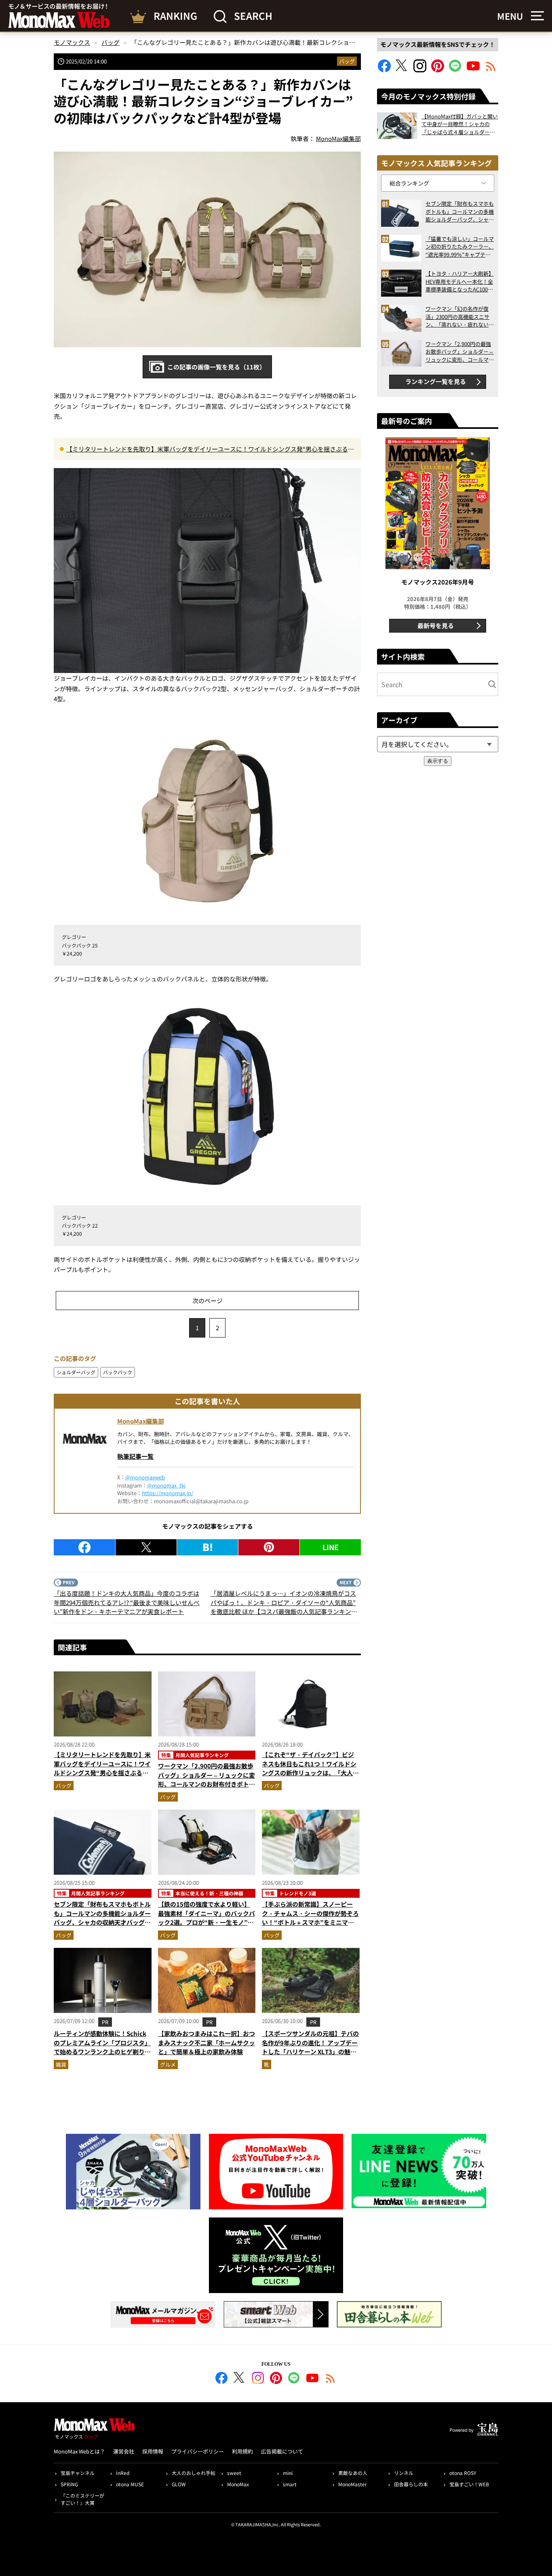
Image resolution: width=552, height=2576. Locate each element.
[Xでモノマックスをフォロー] (402, 70)
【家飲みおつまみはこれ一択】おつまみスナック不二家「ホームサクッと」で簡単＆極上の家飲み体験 (206, 2042)
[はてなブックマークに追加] (208, 1547)
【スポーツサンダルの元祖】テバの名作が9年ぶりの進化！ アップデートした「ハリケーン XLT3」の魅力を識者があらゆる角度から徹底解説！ (310, 2052)
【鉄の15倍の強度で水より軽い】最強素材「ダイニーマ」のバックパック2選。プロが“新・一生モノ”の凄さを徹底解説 (206, 1918)
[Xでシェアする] (146, 1547)
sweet (234, 2473)
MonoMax (238, 2484)
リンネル (404, 2473)
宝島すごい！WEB (469, 2484)
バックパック (118, 1372)
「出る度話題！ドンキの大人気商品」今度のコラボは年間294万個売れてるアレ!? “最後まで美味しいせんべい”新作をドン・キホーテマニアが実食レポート (127, 1602)
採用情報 (153, 2451)
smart (290, 2484)
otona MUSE (130, 2484)
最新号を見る (436, 626)
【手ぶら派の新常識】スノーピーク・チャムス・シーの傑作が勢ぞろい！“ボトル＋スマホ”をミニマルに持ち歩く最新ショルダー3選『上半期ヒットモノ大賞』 (310, 1922)
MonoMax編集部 (141, 1421)
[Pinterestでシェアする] (269, 1547)
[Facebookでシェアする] (84, 1547)
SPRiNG (69, 2484)
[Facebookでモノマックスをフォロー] (384, 70)
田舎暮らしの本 (411, 2484)
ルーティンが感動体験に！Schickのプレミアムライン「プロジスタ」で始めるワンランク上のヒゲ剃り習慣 (102, 2047)
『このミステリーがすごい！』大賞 (82, 2499)
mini (288, 2473)
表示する (438, 761)
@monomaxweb (145, 1477)
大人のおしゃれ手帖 (194, 2473)
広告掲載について (282, 2451)
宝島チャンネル (78, 2473)
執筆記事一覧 (135, 1456)
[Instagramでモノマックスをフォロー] (420, 70)
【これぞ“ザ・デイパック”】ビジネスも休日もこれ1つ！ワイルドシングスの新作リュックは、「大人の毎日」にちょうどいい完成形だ (310, 1768)
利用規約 (242, 2451)
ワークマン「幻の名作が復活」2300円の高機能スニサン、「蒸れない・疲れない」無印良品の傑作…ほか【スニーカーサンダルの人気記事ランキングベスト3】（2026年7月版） (460, 317)
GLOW (179, 2484)
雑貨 (61, 2064)
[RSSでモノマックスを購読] (331, 2379)
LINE (331, 1547)
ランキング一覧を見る (436, 381)
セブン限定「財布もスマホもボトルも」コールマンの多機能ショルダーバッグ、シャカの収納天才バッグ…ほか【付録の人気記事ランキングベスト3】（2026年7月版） (102, 1922)
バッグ (347, 61)
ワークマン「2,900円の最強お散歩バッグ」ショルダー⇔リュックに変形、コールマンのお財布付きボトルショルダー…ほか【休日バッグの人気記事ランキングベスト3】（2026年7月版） (206, 1789)
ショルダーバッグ (76, 1372)
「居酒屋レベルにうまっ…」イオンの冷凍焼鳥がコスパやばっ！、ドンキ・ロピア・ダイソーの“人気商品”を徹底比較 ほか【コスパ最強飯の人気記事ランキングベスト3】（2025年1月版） (284, 1603)
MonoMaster (353, 2484)
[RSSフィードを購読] (491, 70)
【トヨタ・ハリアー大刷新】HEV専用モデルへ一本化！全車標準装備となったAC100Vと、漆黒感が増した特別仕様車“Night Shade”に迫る (460, 282)
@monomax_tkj (166, 1485)
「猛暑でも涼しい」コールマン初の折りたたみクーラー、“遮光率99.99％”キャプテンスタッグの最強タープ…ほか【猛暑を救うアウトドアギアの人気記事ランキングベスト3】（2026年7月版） (460, 247)
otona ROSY (463, 2473)
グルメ (168, 2064)
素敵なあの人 (353, 2473)
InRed (123, 2473)
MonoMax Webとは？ (79, 2451)
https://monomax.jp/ (167, 1493)
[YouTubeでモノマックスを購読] (473, 70)
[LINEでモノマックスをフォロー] (455, 70)
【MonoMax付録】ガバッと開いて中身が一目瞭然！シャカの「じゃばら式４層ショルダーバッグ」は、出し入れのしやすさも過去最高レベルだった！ (460, 124)
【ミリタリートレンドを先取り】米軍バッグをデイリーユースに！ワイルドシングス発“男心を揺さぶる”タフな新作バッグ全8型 (209, 449)
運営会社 (124, 2451)
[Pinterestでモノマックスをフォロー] (438, 70)
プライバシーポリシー (198, 2451)
